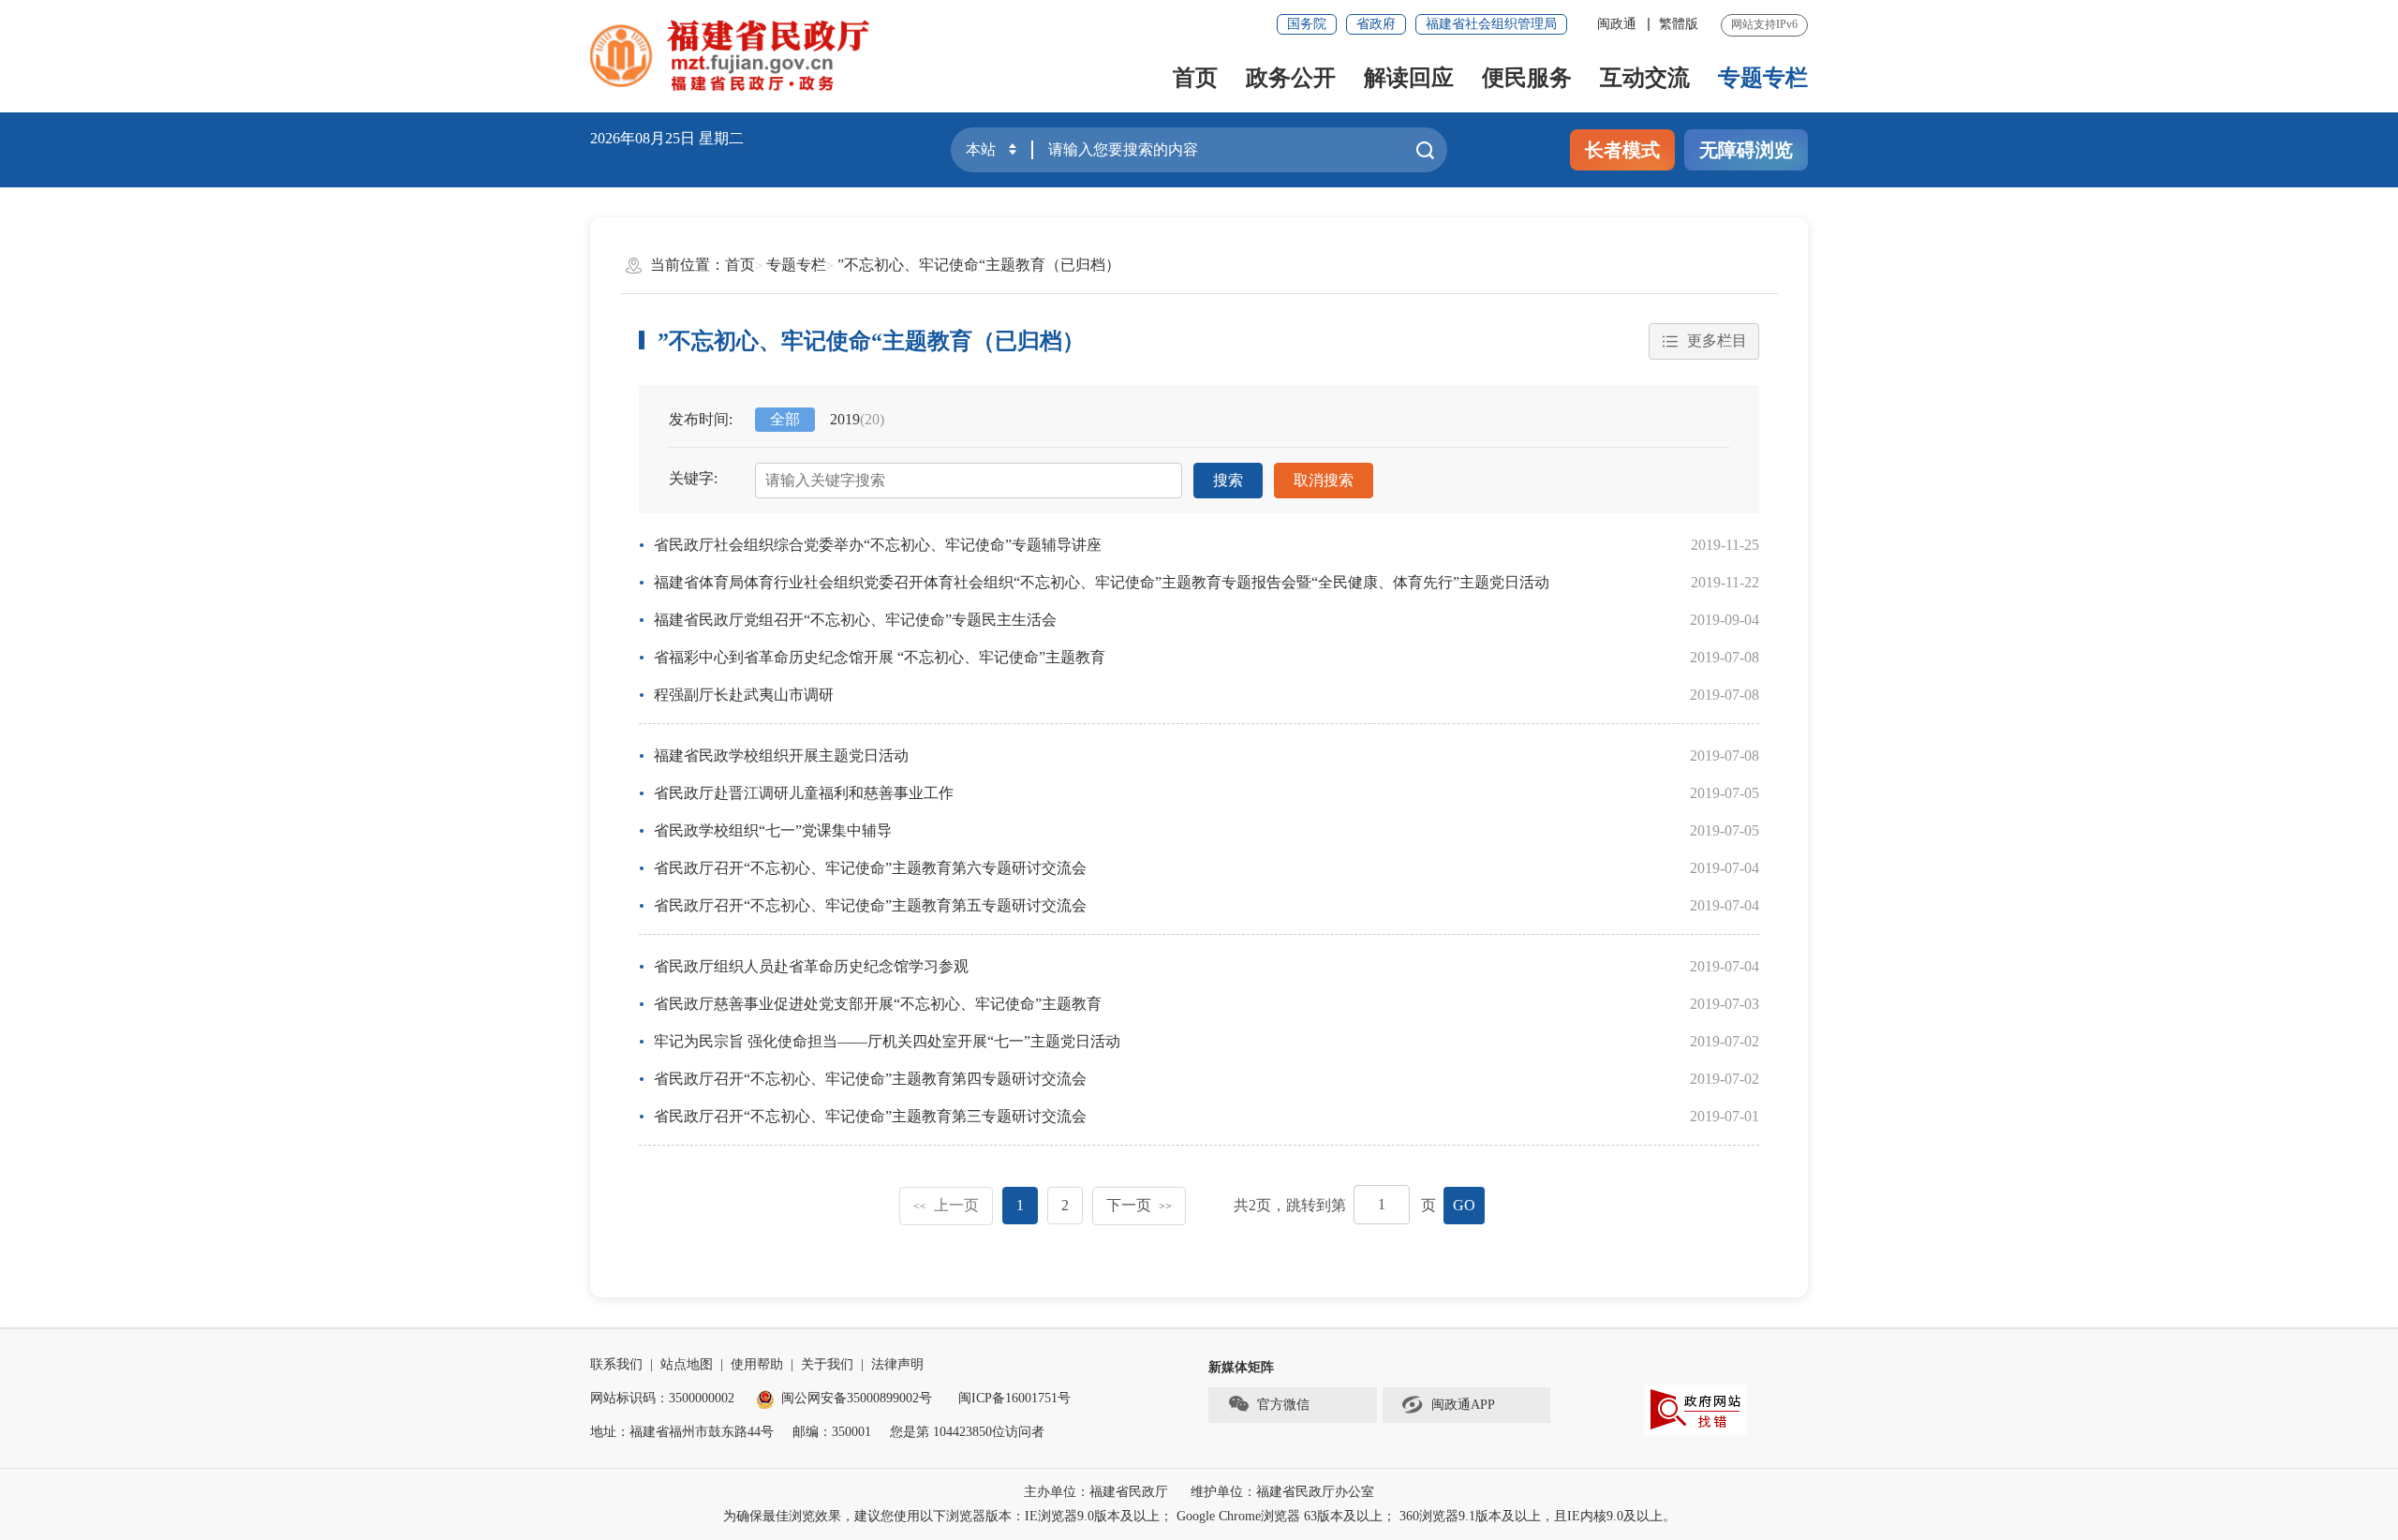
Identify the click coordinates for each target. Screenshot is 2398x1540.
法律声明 (897, 1364)
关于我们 (827, 1364)
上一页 (946, 1205)
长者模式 (1622, 150)
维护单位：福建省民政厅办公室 (1282, 1492)
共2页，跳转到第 (1290, 1205)
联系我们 (616, 1364)
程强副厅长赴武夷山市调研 (744, 695)
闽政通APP (1463, 1405)
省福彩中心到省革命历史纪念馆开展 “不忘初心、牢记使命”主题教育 (880, 657)
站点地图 (687, 1364)
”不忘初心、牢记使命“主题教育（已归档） (979, 265)
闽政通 (1617, 24)
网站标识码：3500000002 (662, 1398)
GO (1464, 1205)
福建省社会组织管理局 (1491, 24)
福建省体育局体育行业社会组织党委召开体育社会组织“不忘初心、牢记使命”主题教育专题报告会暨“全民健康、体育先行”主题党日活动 (1102, 582)
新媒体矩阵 (1241, 1367)
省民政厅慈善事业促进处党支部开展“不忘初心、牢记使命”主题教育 (878, 1004)
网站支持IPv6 (1764, 24)
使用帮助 (757, 1364)
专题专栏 (1763, 78)
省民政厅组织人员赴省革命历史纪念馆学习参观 (811, 966)
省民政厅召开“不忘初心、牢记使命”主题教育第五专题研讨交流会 (870, 905)
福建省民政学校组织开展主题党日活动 (781, 755)
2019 (857, 419)
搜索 (1228, 480)
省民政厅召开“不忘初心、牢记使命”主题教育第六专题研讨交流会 (870, 868)
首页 (1195, 78)
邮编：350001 (832, 1432)
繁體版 (1679, 24)
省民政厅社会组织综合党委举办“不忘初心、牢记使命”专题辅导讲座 (878, 545)
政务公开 (1291, 78)
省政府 (1376, 24)
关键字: (693, 478)
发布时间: (701, 419)
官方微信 (1283, 1405)
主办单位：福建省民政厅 (1096, 1492)
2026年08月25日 (643, 138)
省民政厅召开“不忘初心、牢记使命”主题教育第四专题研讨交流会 (870, 1079)
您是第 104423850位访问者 (967, 1432)
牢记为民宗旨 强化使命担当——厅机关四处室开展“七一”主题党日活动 (887, 1041)
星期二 (721, 138)
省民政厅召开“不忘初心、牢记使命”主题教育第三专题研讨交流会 (870, 1116)
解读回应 (1409, 78)
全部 (785, 419)
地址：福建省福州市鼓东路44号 (682, 1432)
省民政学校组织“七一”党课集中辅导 (773, 830)
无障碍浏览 (1746, 150)
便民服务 (1527, 78)
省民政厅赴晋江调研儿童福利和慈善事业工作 (804, 793)
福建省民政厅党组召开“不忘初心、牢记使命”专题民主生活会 (855, 620)
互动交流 (1645, 78)
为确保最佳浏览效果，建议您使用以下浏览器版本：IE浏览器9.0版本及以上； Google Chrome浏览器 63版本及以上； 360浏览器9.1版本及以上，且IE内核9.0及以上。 (1199, 1516)
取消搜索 (1324, 480)
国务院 (1307, 24)
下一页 (1139, 1205)
